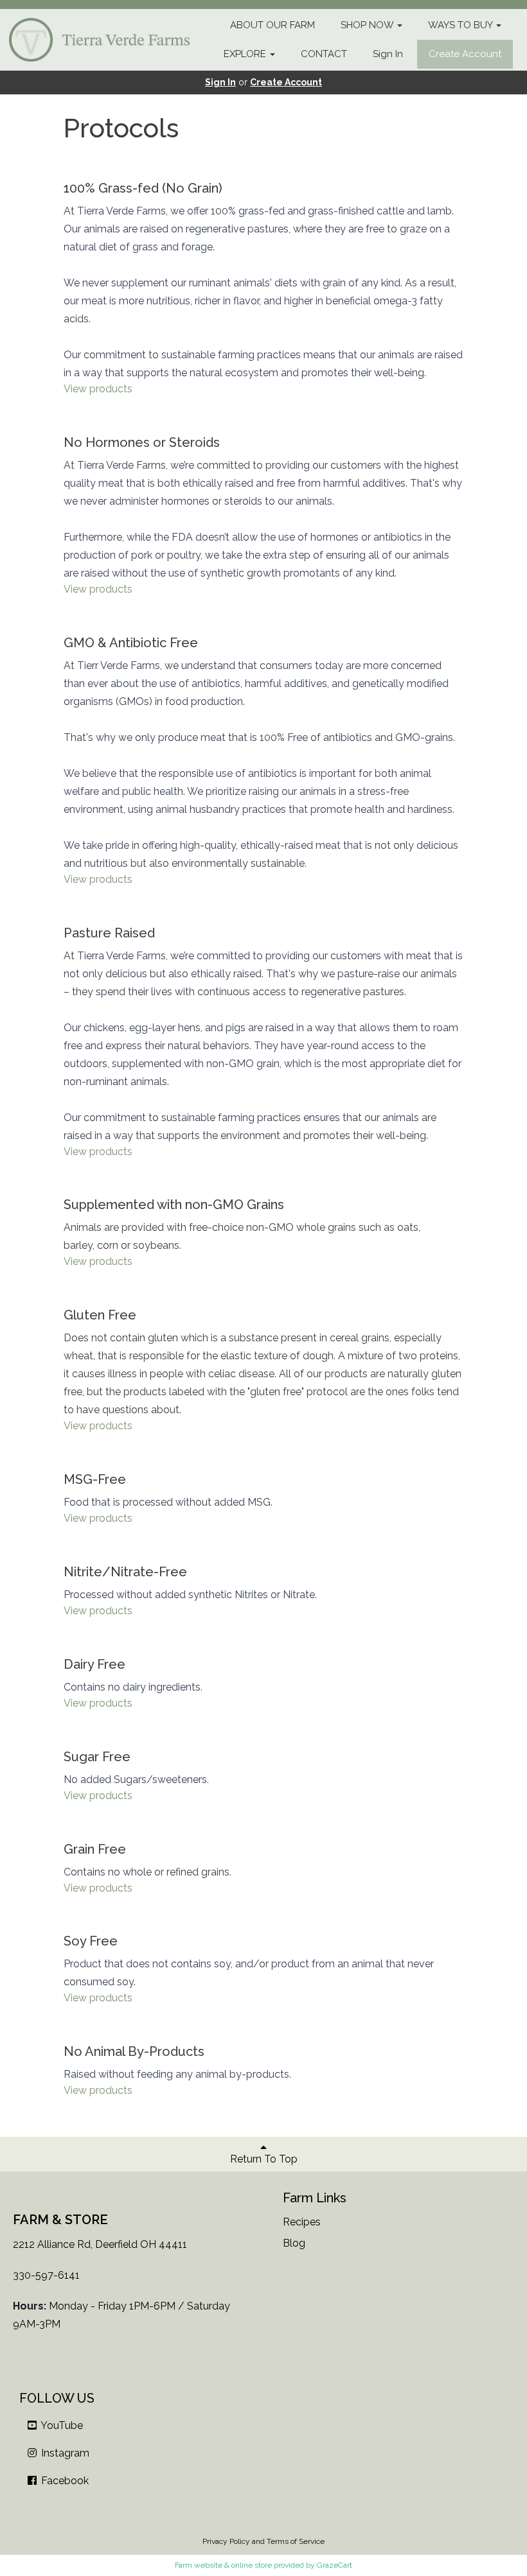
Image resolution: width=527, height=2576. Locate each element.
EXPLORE (246, 54)
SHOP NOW (368, 25)
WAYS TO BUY (461, 25)
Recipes (302, 2222)
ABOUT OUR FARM (272, 25)
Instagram (64, 2453)
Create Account (465, 54)
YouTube (61, 2425)
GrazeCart (335, 2565)
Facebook (64, 2481)
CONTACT (324, 54)
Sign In (388, 54)
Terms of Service (296, 2541)
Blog (294, 2243)
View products (98, 389)
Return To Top (264, 2159)
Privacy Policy (226, 2541)
